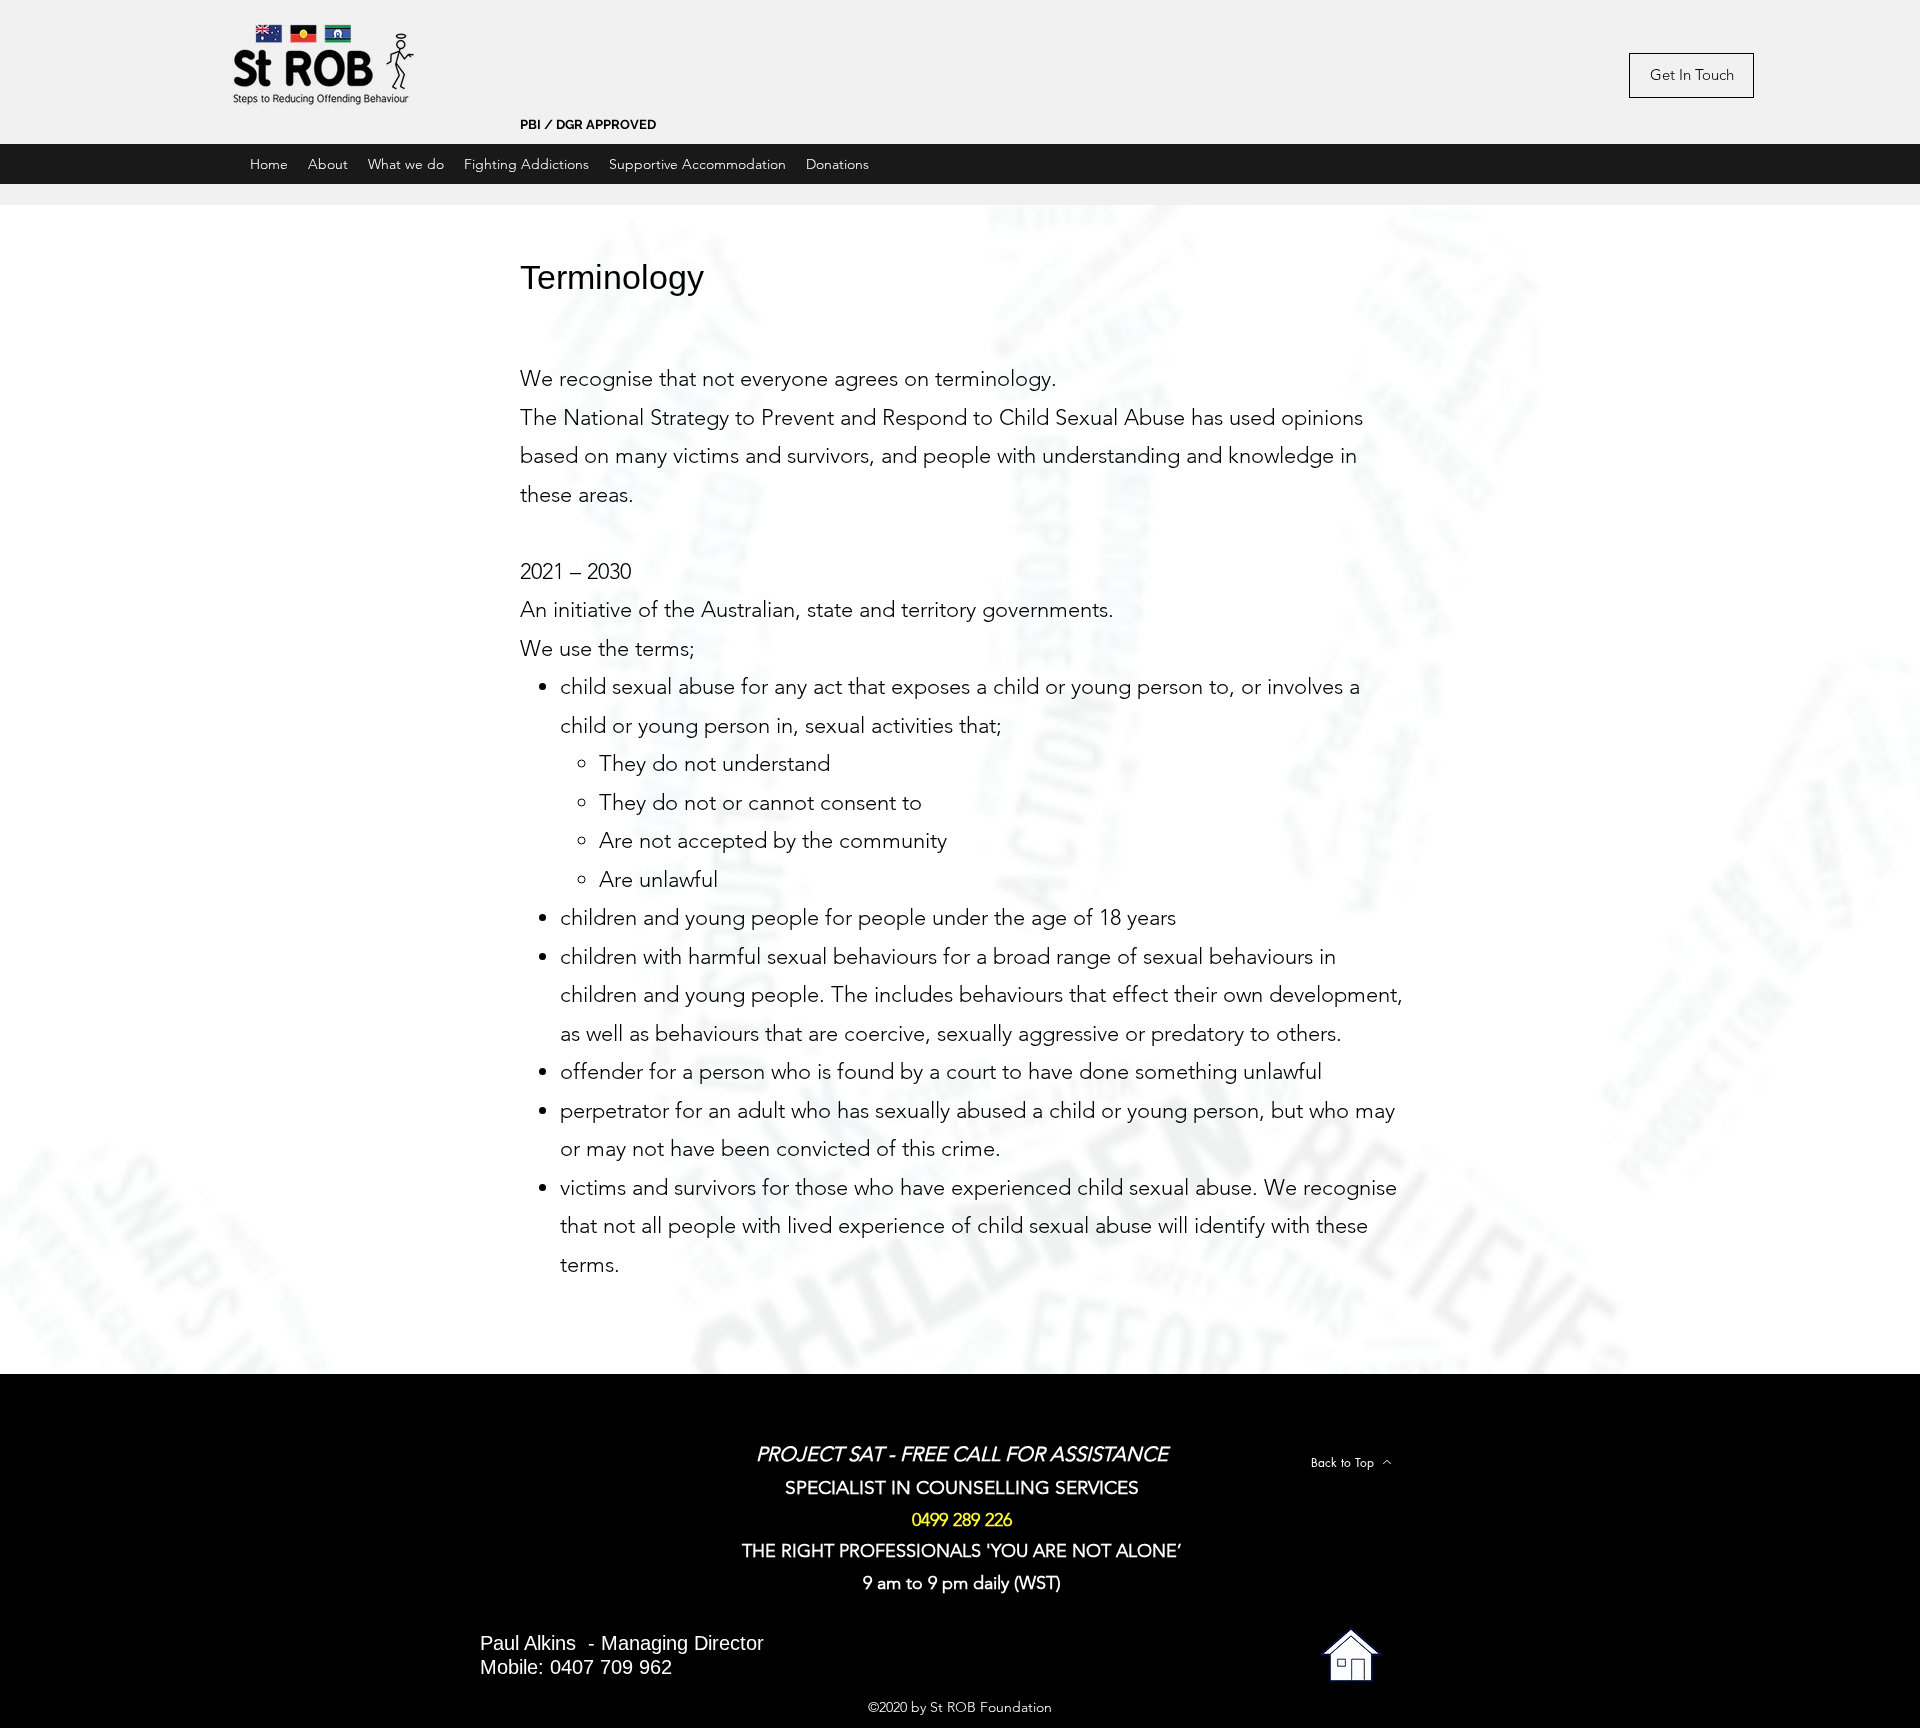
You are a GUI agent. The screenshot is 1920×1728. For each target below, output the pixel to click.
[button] (406, 164)
